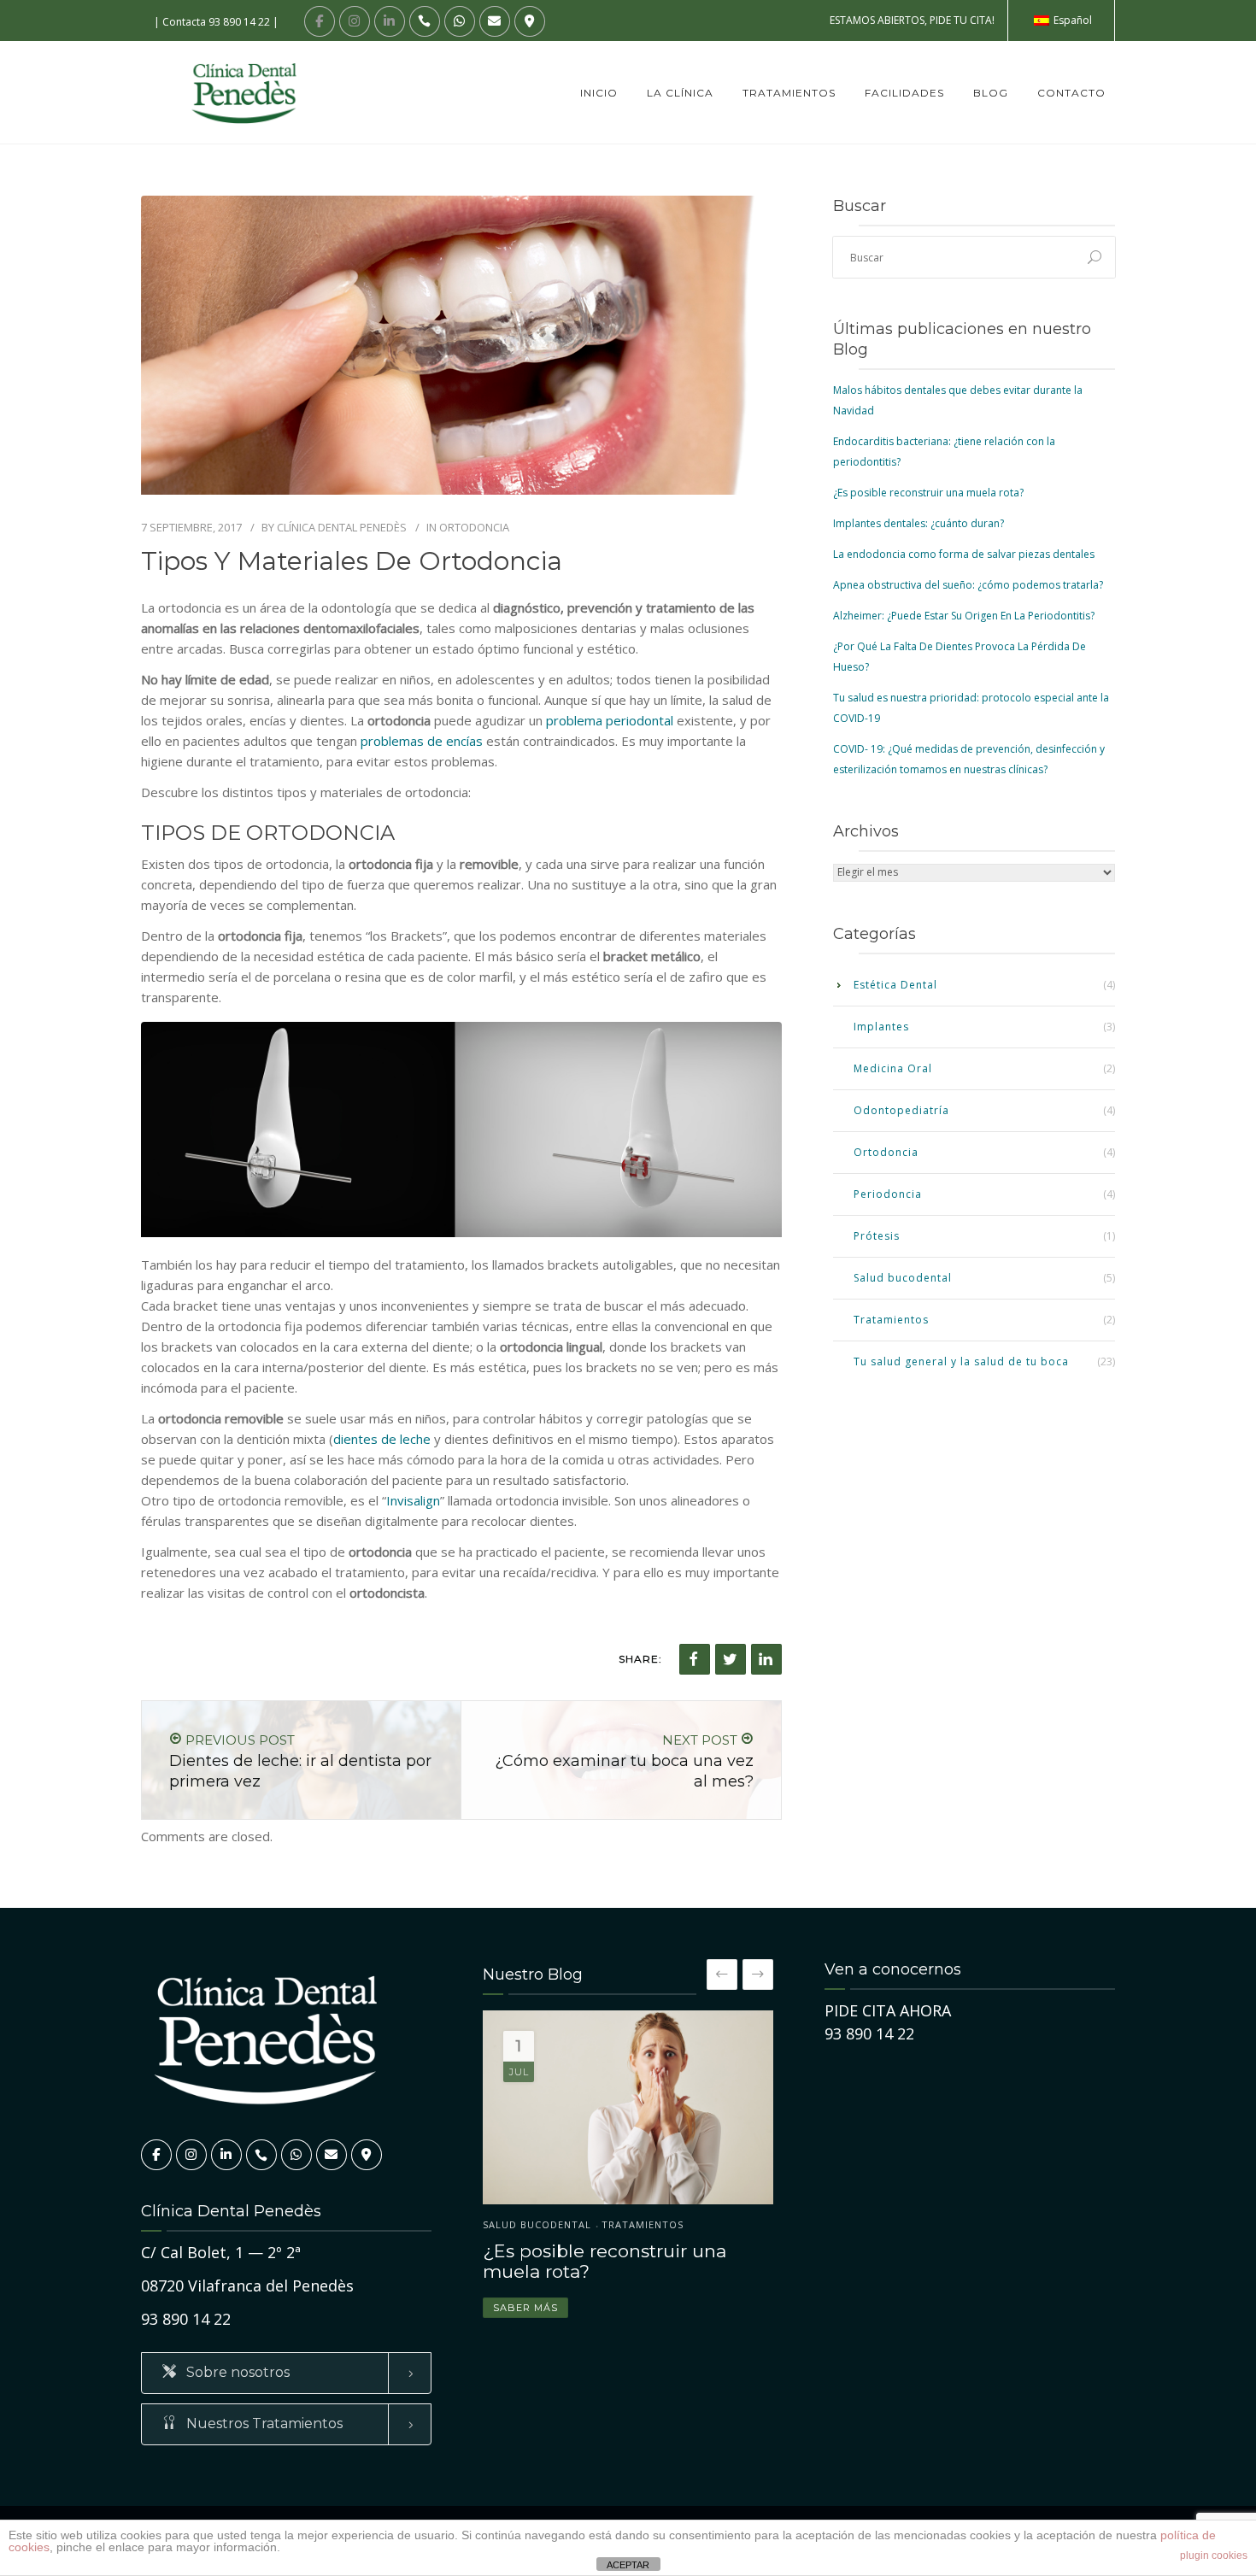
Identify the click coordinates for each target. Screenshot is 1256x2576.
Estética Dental (895, 985)
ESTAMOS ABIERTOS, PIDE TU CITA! (912, 20)
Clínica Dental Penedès (342, 527)
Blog (991, 93)
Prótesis (877, 1236)
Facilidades (904, 93)
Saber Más (525, 2308)
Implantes (881, 1027)
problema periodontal (610, 720)
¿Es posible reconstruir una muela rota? (928, 493)
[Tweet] (731, 1659)
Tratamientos (789, 93)
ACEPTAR (628, 2565)
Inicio (599, 93)
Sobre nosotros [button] (236, 2372)
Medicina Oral (893, 1068)
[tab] (286, 2373)
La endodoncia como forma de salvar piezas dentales (964, 554)
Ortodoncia (474, 527)
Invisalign (413, 1500)
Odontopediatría (901, 1110)
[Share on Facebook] (695, 1659)
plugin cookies (1214, 2555)
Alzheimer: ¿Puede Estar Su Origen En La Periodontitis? (964, 616)
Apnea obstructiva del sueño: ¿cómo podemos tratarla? (968, 585)
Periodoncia (888, 1194)
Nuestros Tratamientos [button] (263, 2423)
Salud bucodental (903, 1278)
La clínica (680, 93)
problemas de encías (422, 741)
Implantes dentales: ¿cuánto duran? (919, 523)
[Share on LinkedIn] (766, 1659)
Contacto (1071, 93)
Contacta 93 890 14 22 (216, 22)
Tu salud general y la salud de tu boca (961, 1361)
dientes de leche (382, 1439)
